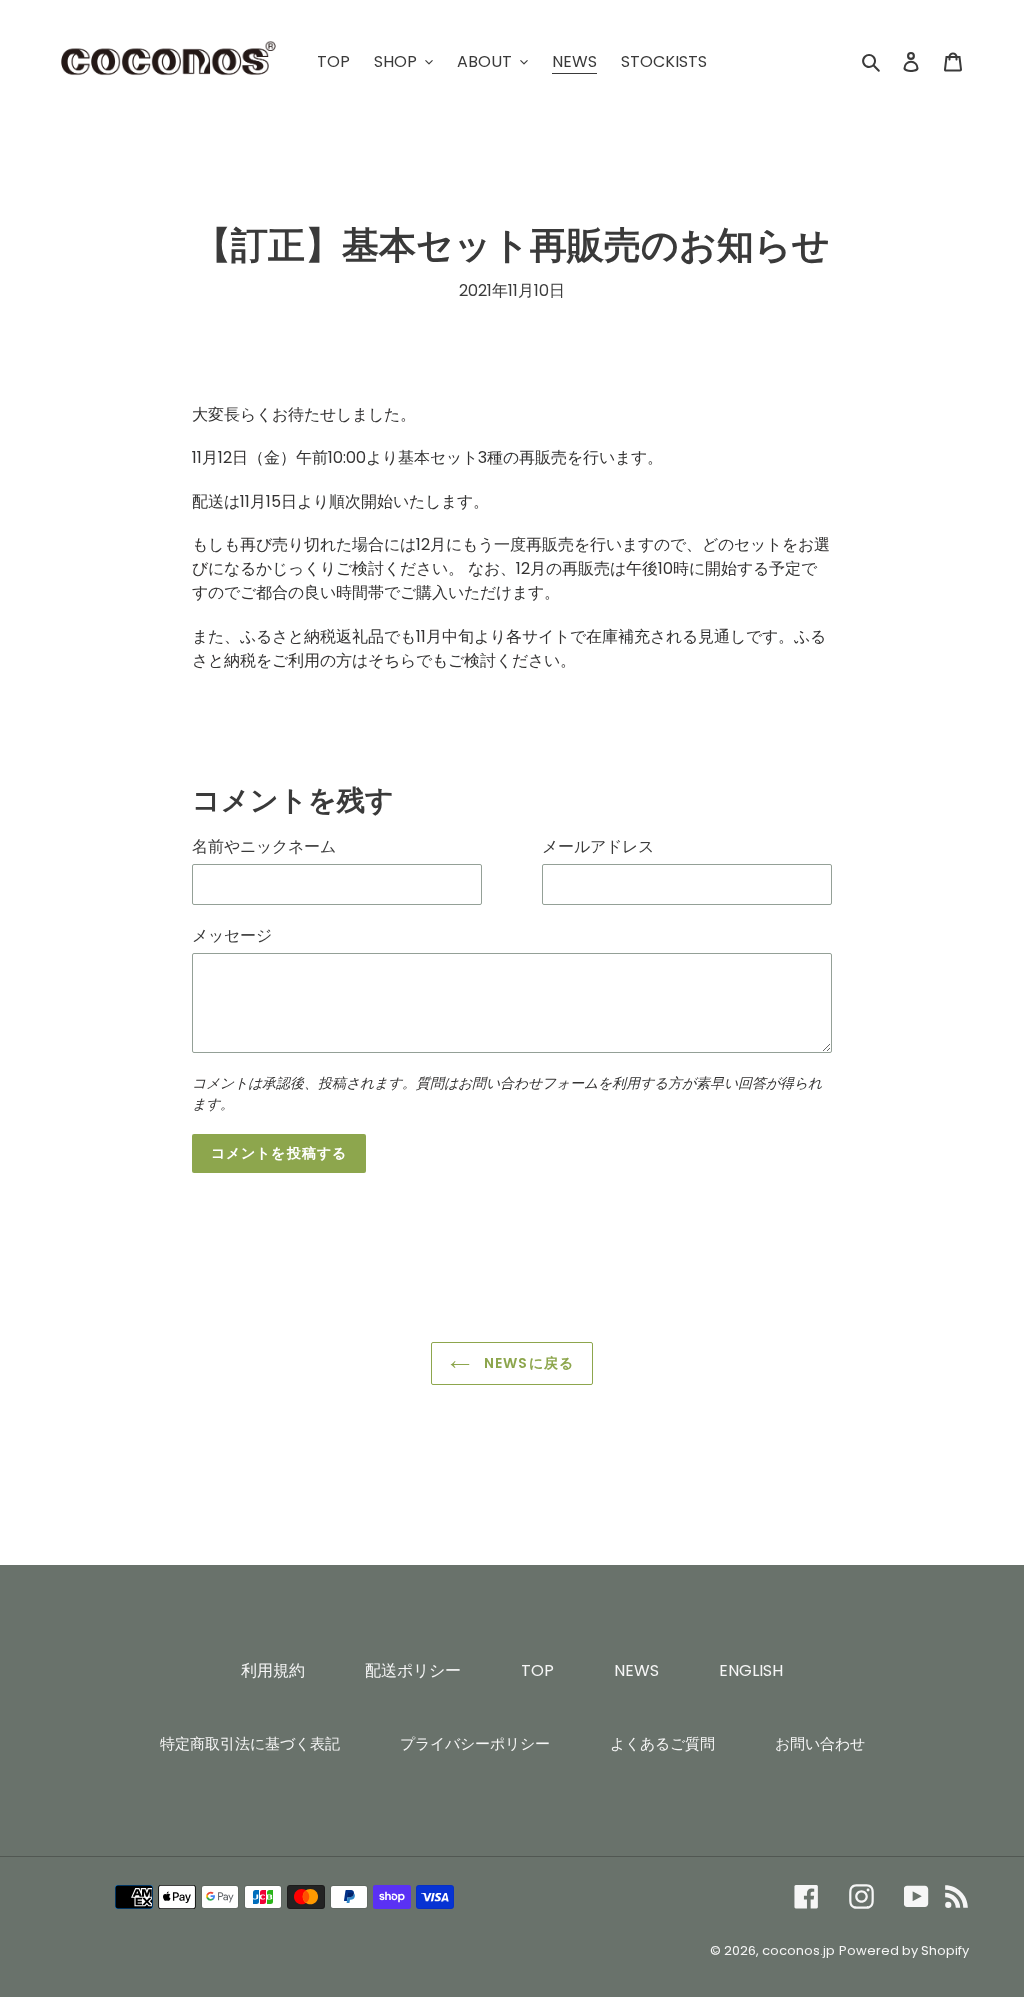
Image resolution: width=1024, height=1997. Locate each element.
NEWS (636, 1670)
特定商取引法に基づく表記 (250, 1743)
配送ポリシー (413, 1670)
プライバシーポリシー (475, 1743)
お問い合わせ (820, 1743)
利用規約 (273, 1670)
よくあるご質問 (662, 1743)
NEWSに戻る (527, 1363)
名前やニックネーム (264, 846)
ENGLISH (751, 1670)
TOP (537, 1670)
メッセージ (232, 935)
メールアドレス (598, 846)
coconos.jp (798, 1950)
